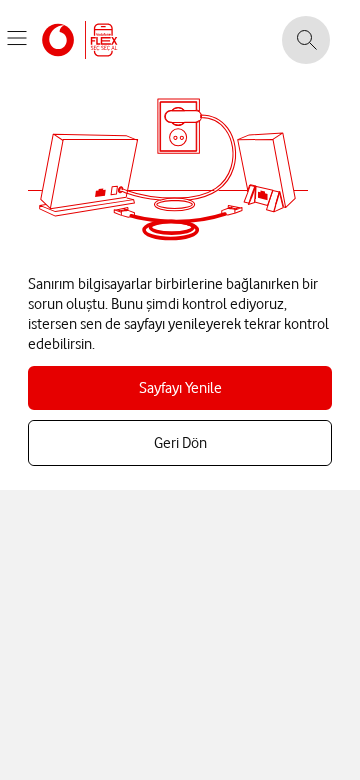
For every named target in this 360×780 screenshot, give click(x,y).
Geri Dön (180, 443)
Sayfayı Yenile (180, 388)
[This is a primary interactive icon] (17, 38)
